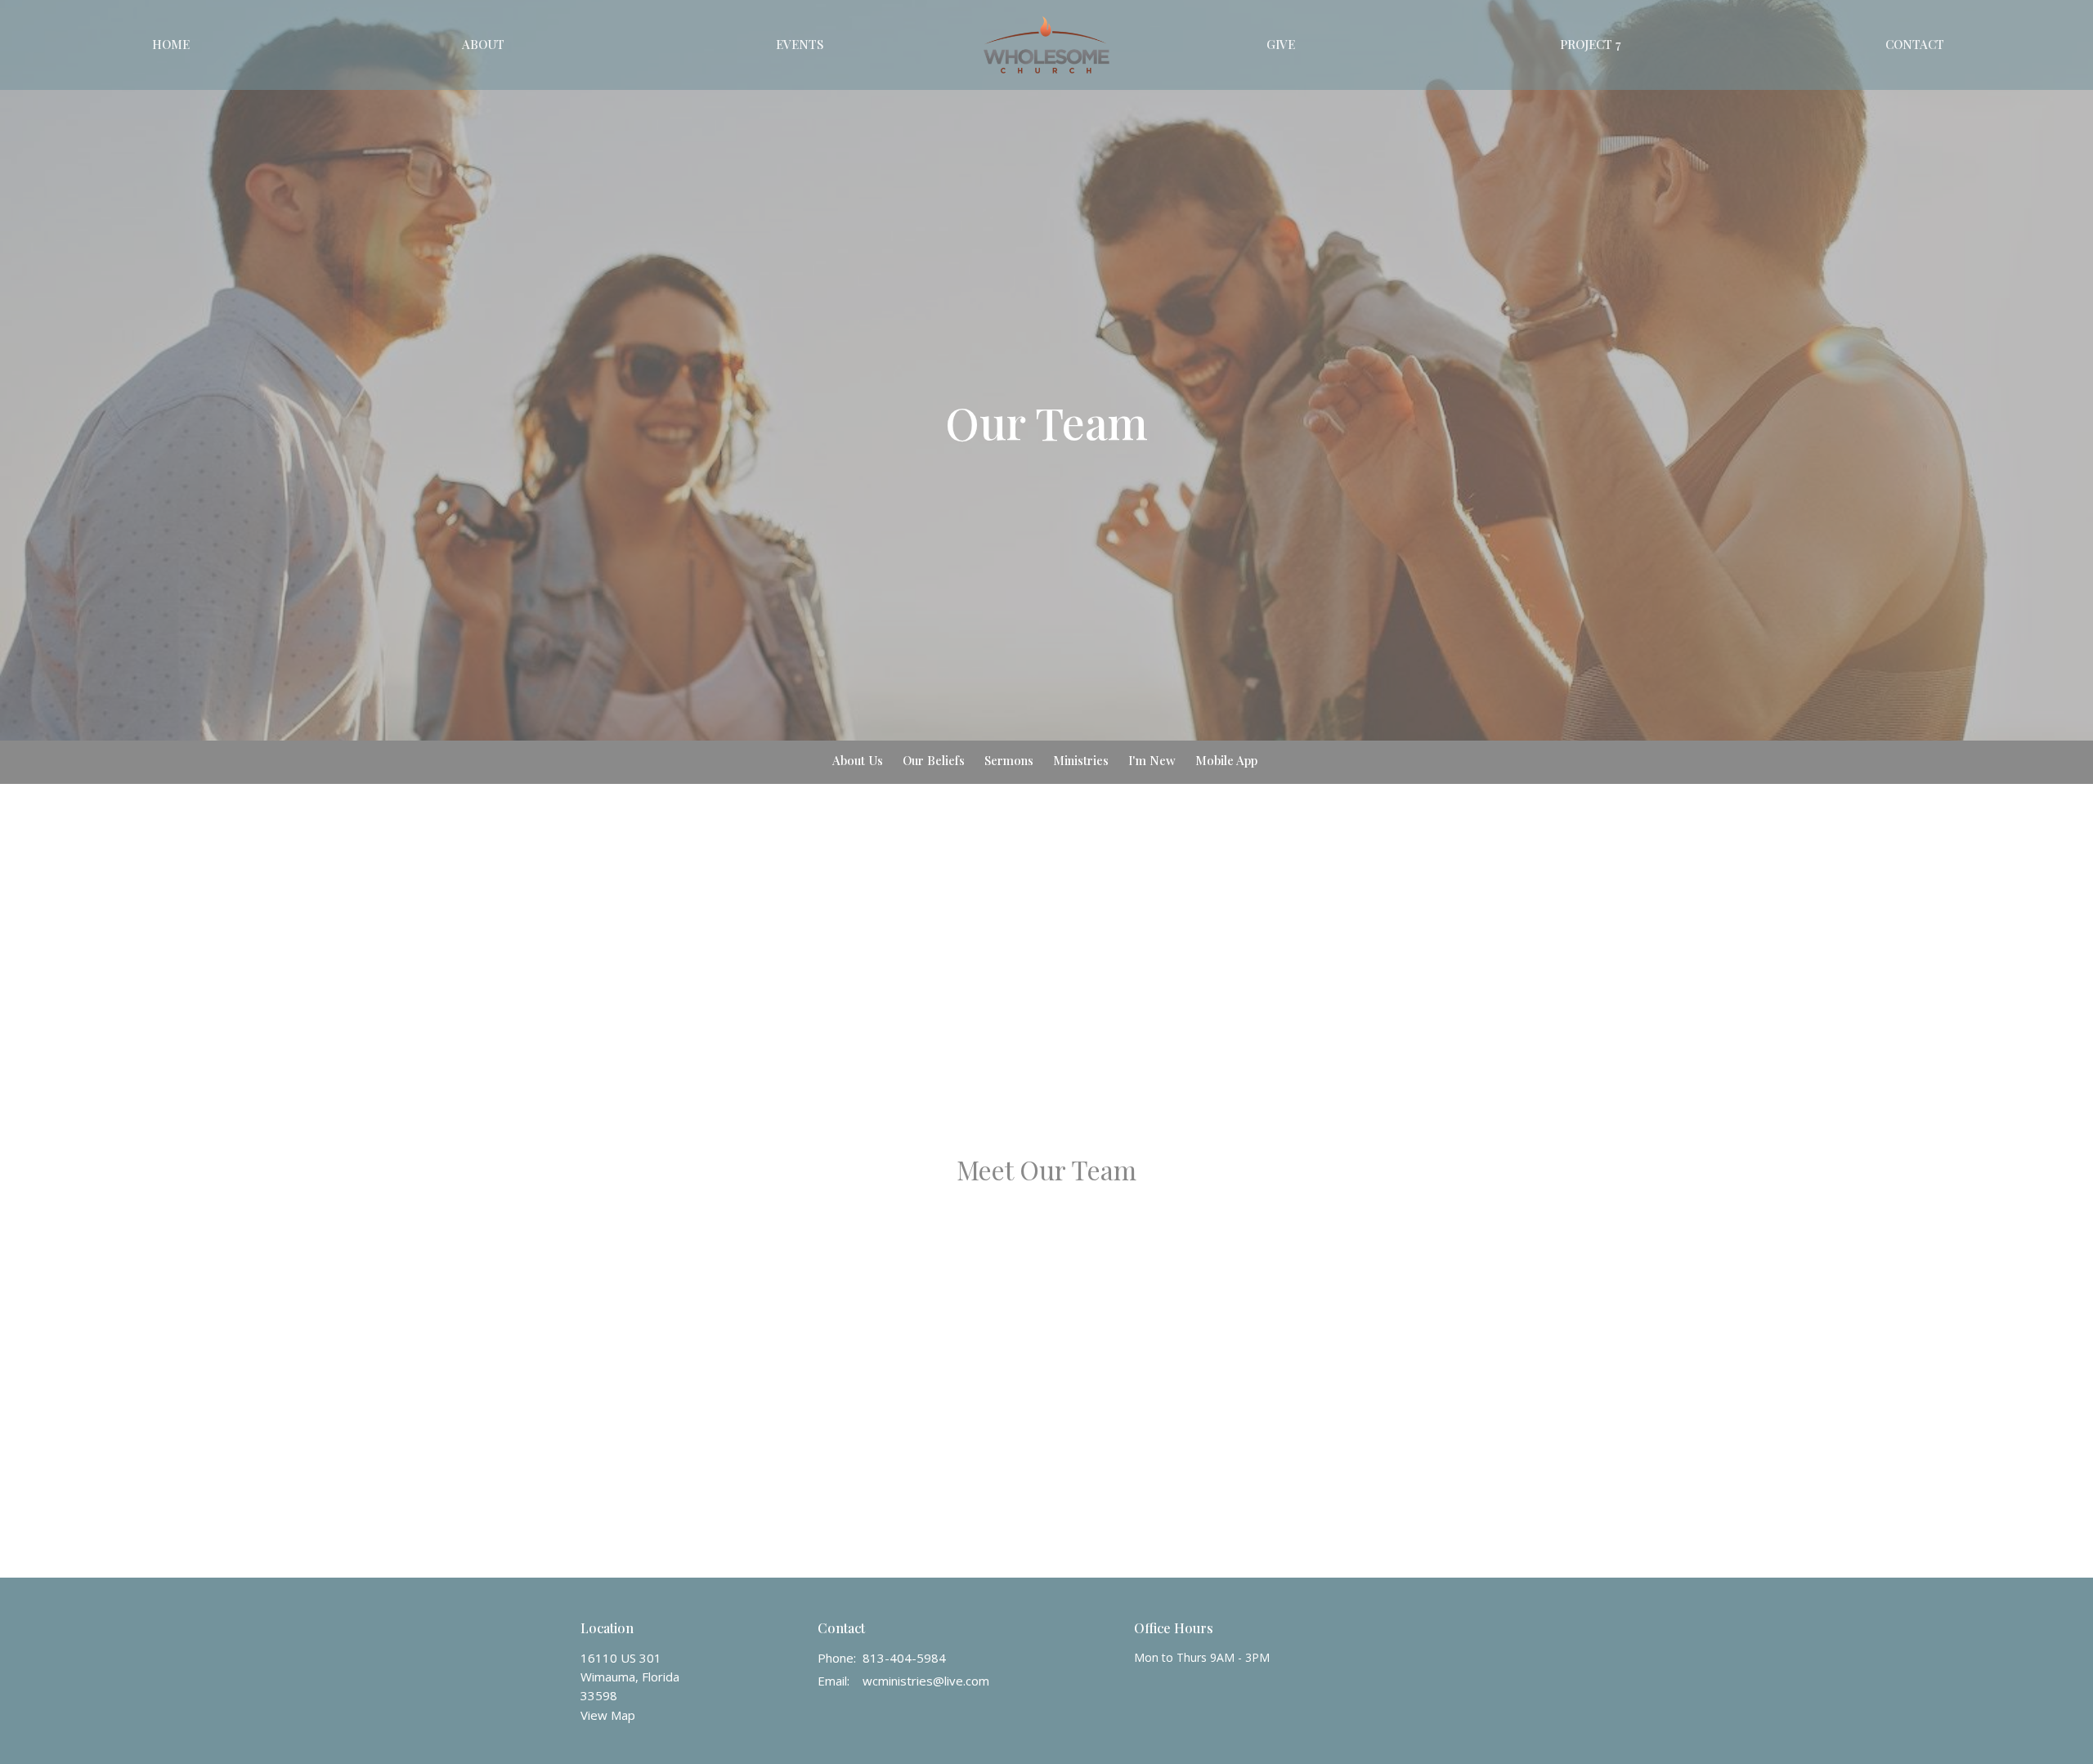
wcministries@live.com (926, 1681)
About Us (858, 760)
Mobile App (1226, 760)
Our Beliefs (934, 760)
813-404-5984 (904, 1658)
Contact (1915, 44)
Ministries (1081, 760)
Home (171, 44)
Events (800, 44)
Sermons (1009, 760)
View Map (608, 1715)
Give (1281, 44)
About (483, 44)
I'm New (1152, 760)
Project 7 (1590, 44)
